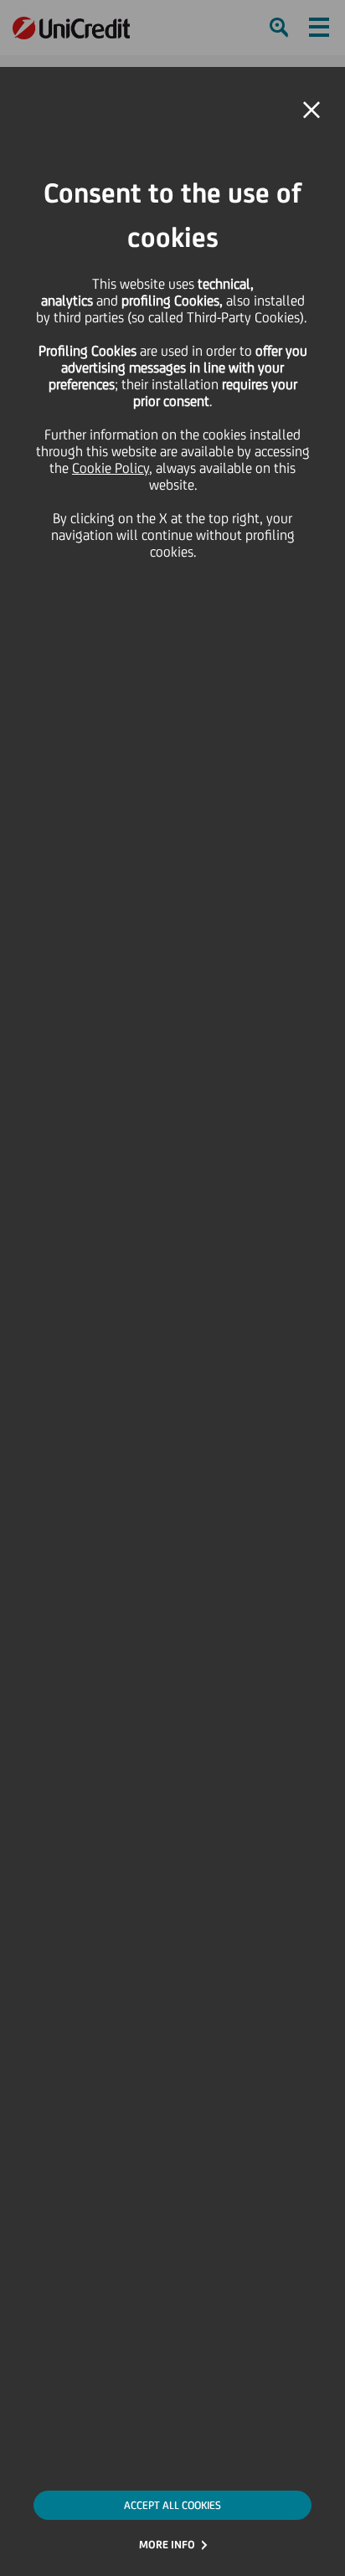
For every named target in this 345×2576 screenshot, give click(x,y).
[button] (312, 111)
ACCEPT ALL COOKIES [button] (172, 2505)
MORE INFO (167, 2545)
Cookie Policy (111, 468)
